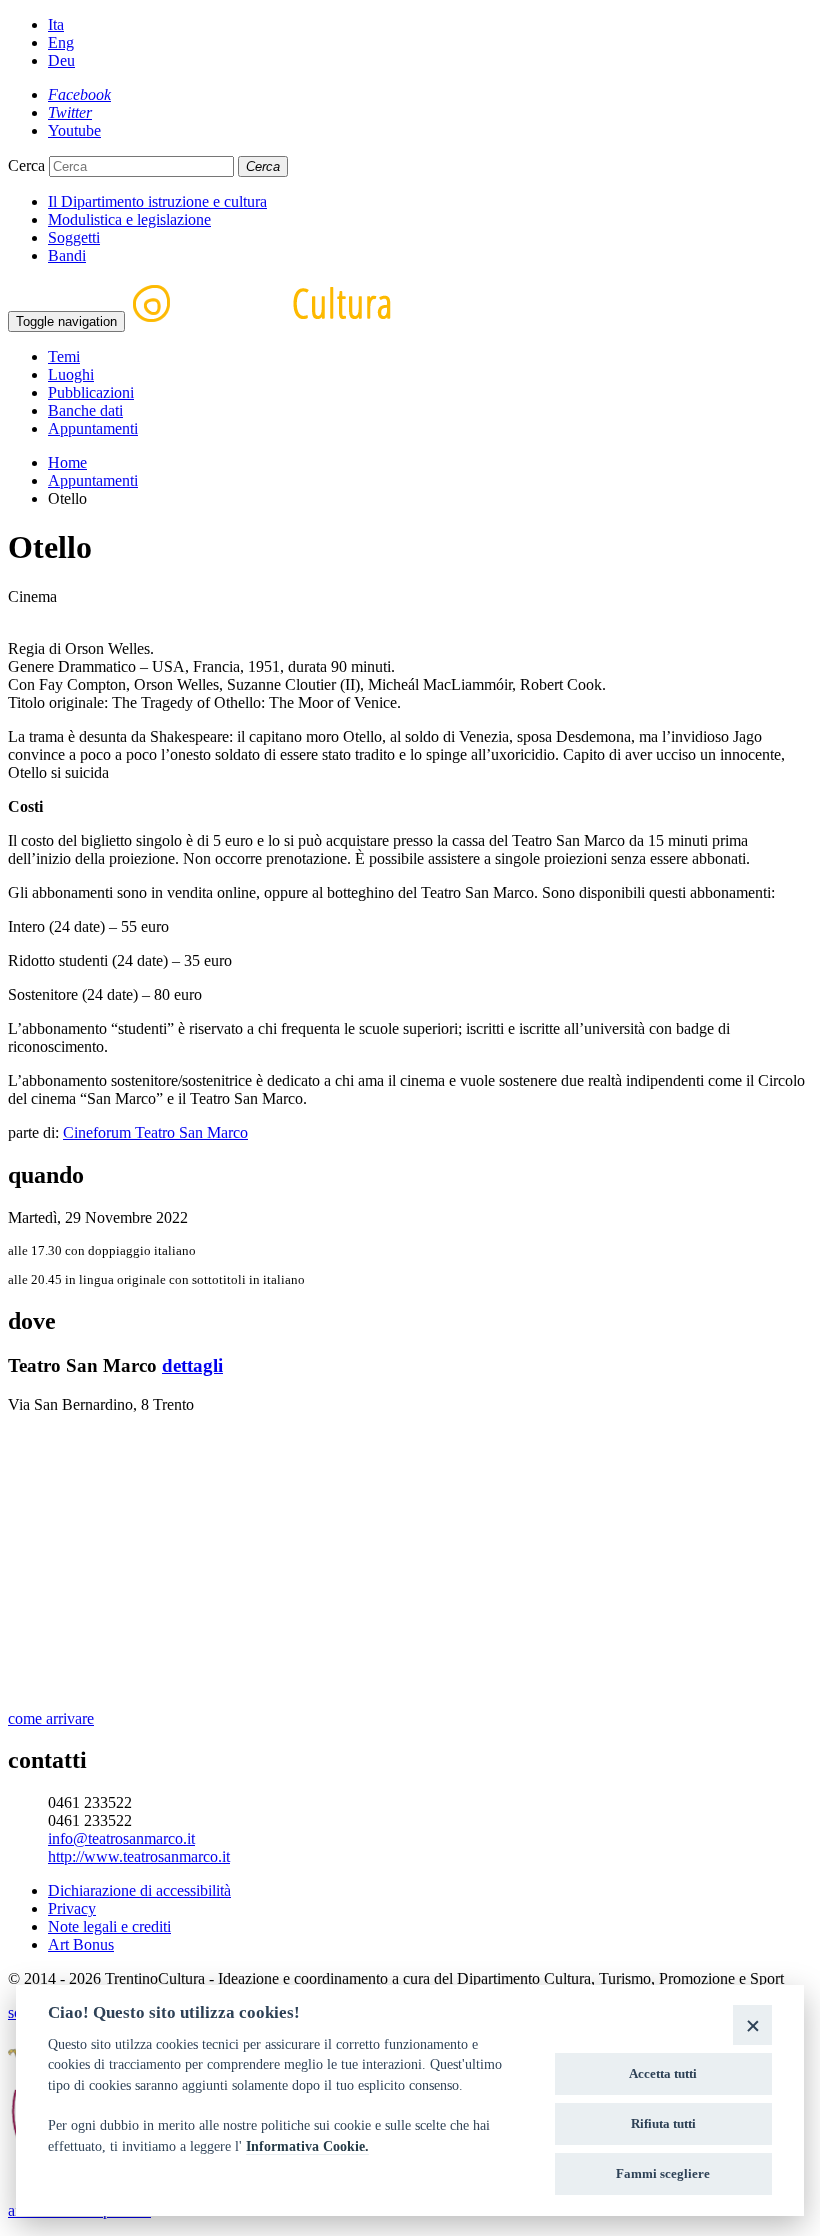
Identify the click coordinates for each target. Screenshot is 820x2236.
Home (67, 462)
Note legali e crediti (109, 1926)
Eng (61, 42)
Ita (56, 24)
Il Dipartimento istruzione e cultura (157, 201)
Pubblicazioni (91, 392)
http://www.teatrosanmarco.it (139, 1856)
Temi (64, 356)
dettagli (192, 1365)
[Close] (752, 2024)
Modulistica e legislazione (129, 219)
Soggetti (74, 237)
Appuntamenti (93, 428)
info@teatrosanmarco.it (121, 1838)
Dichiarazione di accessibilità (139, 1890)
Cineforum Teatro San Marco (155, 1132)
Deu (61, 60)
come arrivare (51, 1718)
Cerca (26, 165)
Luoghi (71, 374)
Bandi (67, 255)
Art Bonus (81, 1944)
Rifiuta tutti (663, 2123)
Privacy (72, 1908)
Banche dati (85, 410)
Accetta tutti (663, 2073)
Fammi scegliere (663, 2173)
